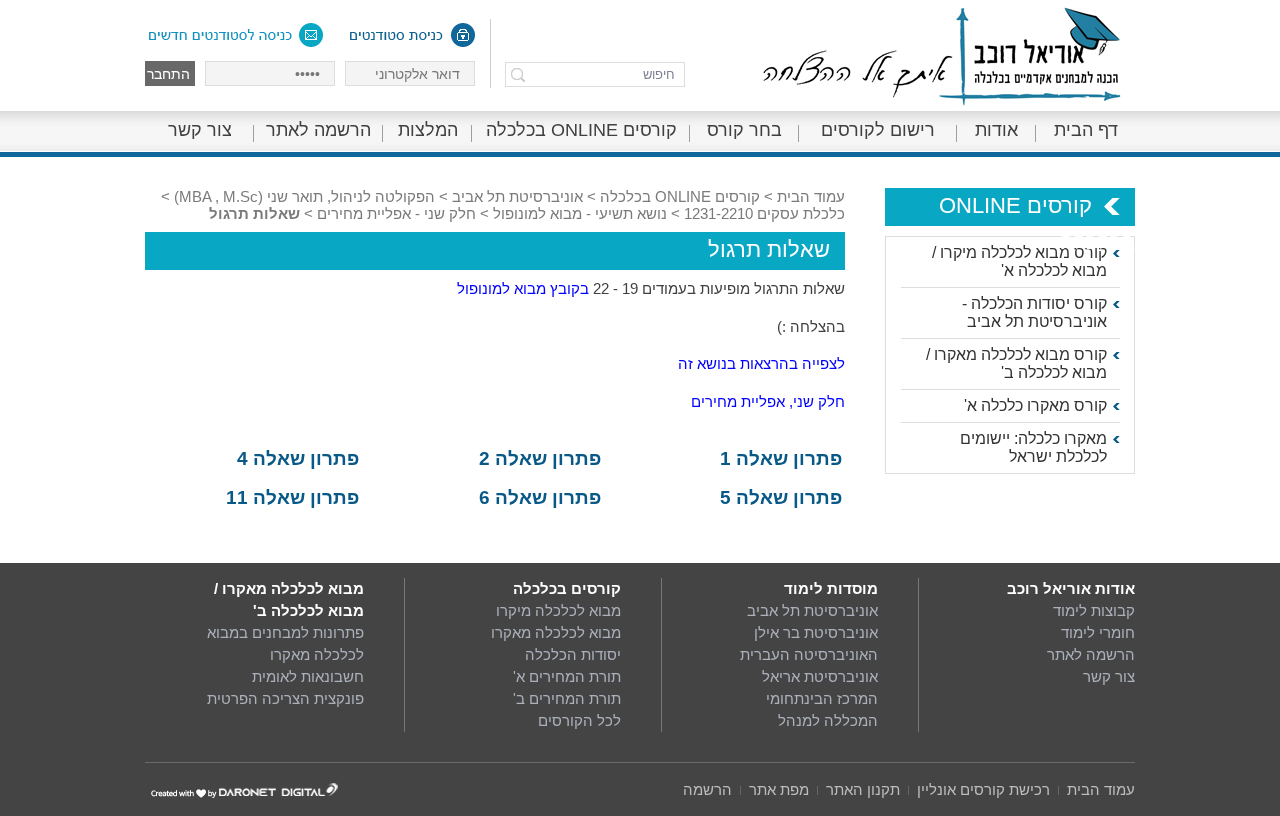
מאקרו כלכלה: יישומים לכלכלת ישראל (1033, 447)
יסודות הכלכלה (573, 654)
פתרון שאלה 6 (540, 497)
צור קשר (200, 130)
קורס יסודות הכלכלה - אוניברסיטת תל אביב (1034, 312)
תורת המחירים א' (567, 676)
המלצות (428, 130)
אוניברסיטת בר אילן (816, 632)
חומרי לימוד (1098, 632)
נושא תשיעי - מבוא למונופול (580, 213)
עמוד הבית (811, 196)
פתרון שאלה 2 (540, 458)
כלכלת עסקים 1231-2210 (764, 213)
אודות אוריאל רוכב (1071, 588)
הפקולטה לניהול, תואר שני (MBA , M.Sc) (304, 196)
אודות (996, 130)
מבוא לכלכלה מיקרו (558, 610)
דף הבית (1086, 130)
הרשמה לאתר (318, 130)
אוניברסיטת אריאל (820, 676)
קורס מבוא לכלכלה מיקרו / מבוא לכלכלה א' (1019, 261)
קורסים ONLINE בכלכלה (581, 130)
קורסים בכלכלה (567, 588)
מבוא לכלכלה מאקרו (556, 632)
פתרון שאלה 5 (781, 497)
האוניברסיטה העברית (809, 654)
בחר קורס (744, 130)
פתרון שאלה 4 (298, 458)
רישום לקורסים (878, 130)
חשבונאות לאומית (308, 676)
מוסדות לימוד (831, 588)
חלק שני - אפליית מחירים (396, 213)
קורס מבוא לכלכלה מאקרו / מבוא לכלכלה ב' (1016, 363)
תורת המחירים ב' (567, 698)
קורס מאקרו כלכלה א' (1035, 405)
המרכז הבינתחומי (822, 698)
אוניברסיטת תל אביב (517, 196)
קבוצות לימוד (1094, 610)
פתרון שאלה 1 (781, 458)
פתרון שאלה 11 (292, 497)
